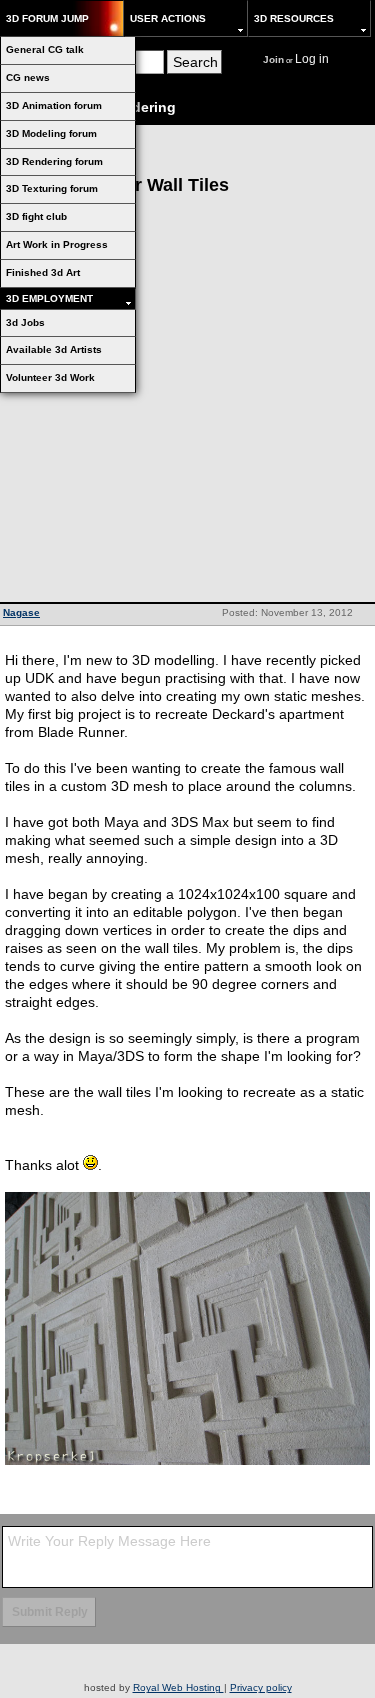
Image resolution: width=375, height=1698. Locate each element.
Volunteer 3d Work (50, 377)
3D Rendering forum (54, 161)
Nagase (21, 612)
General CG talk (45, 49)
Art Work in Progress (57, 244)
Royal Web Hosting (178, 1687)
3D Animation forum (54, 105)
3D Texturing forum (52, 188)
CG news (28, 77)
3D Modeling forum (51, 133)
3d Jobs (25, 322)
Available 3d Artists (54, 349)
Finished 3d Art (43, 272)
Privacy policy (261, 1687)
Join (273, 59)
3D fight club (36, 216)
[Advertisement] (187, 404)
